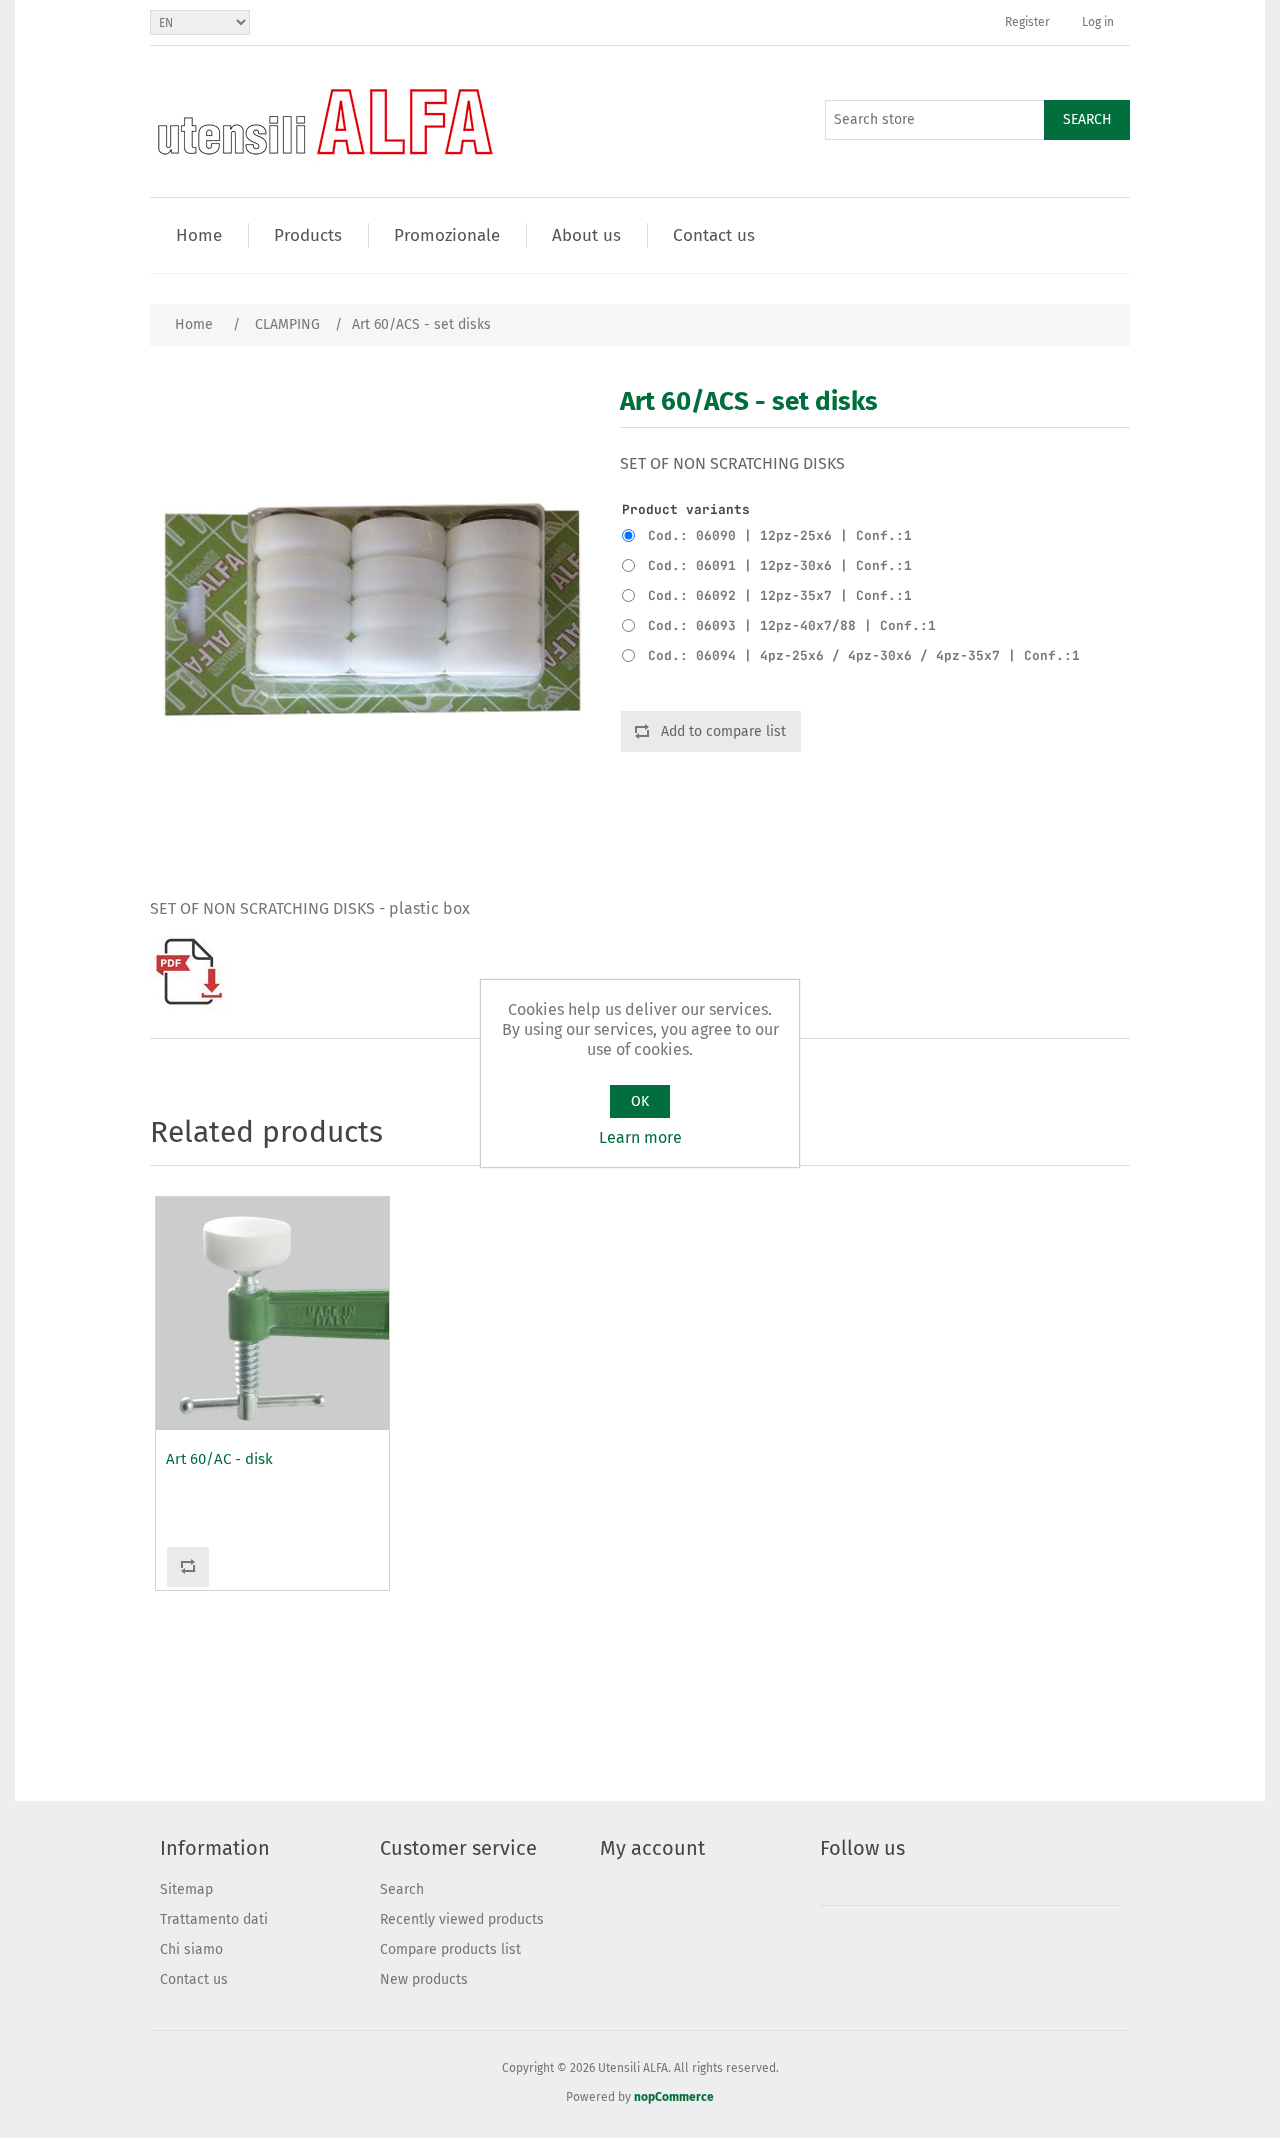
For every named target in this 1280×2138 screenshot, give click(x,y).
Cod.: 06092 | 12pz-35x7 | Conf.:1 (780, 595)
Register (1027, 22)
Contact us (194, 1979)
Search (1087, 119)
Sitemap (186, 1889)
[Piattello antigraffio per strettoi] (272, 1313)
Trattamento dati (214, 1919)
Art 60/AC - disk (219, 1459)
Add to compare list (723, 731)
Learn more (640, 1137)
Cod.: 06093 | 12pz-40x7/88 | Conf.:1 (792, 625)
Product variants (686, 509)
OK (640, 1101)
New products (424, 1979)
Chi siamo (191, 1949)
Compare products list (450, 1949)
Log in (1098, 22)
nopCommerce (674, 2097)
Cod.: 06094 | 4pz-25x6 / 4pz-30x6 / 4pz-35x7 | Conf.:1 (864, 655)
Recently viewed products (462, 1919)
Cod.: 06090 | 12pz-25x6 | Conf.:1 (780, 535)
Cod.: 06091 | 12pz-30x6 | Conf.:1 (780, 565)
